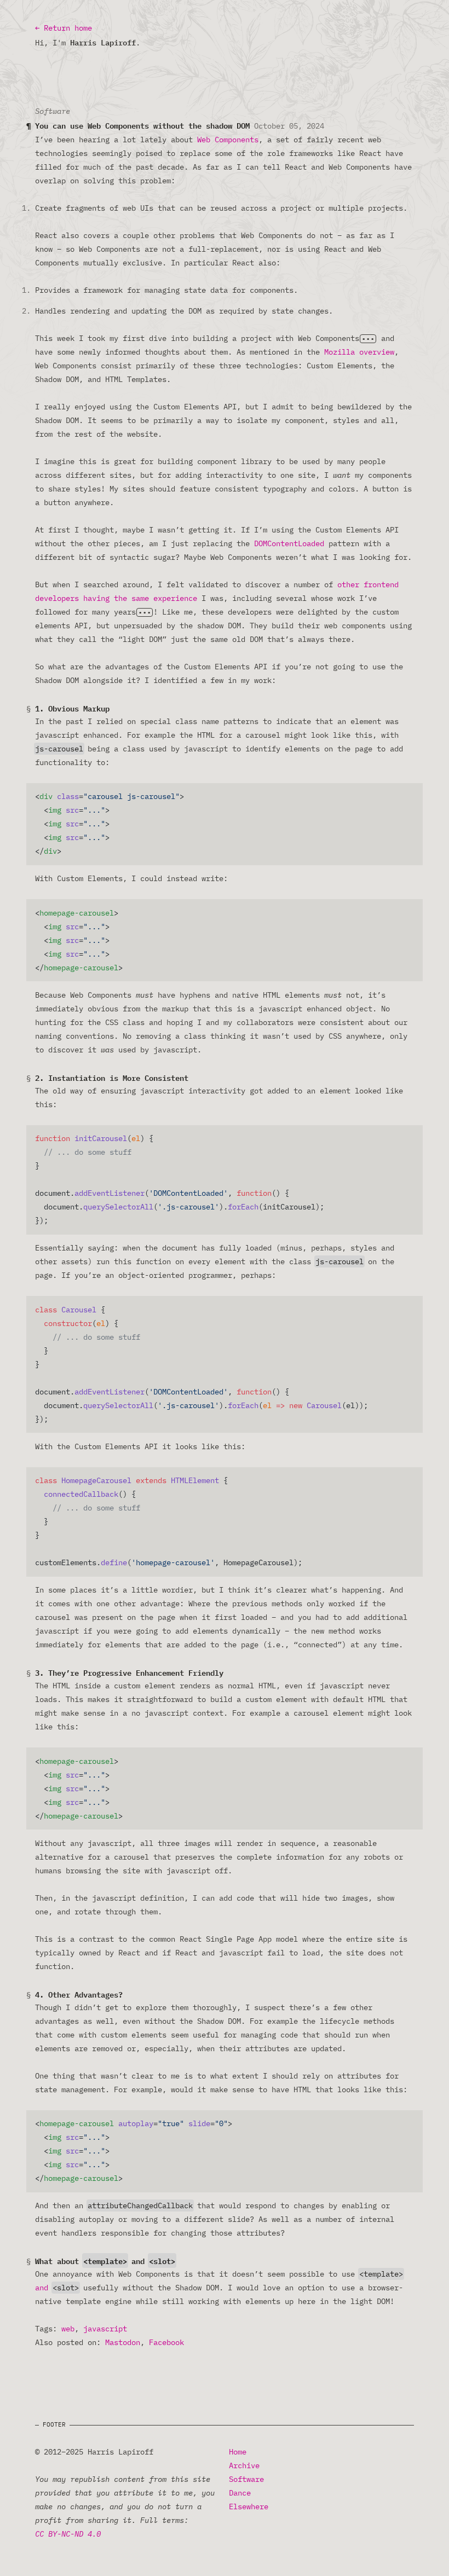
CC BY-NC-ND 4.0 (68, 2534)
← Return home (64, 28)
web (68, 2329)
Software (246, 2479)
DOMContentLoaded (289, 543)
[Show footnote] (368, 339)
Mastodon (123, 2342)
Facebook (166, 2342)
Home (238, 2452)
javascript (105, 2329)
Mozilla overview (359, 352)
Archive (244, 2465)
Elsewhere (249, 2506)
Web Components (228, 140)
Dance (240, 2493)
